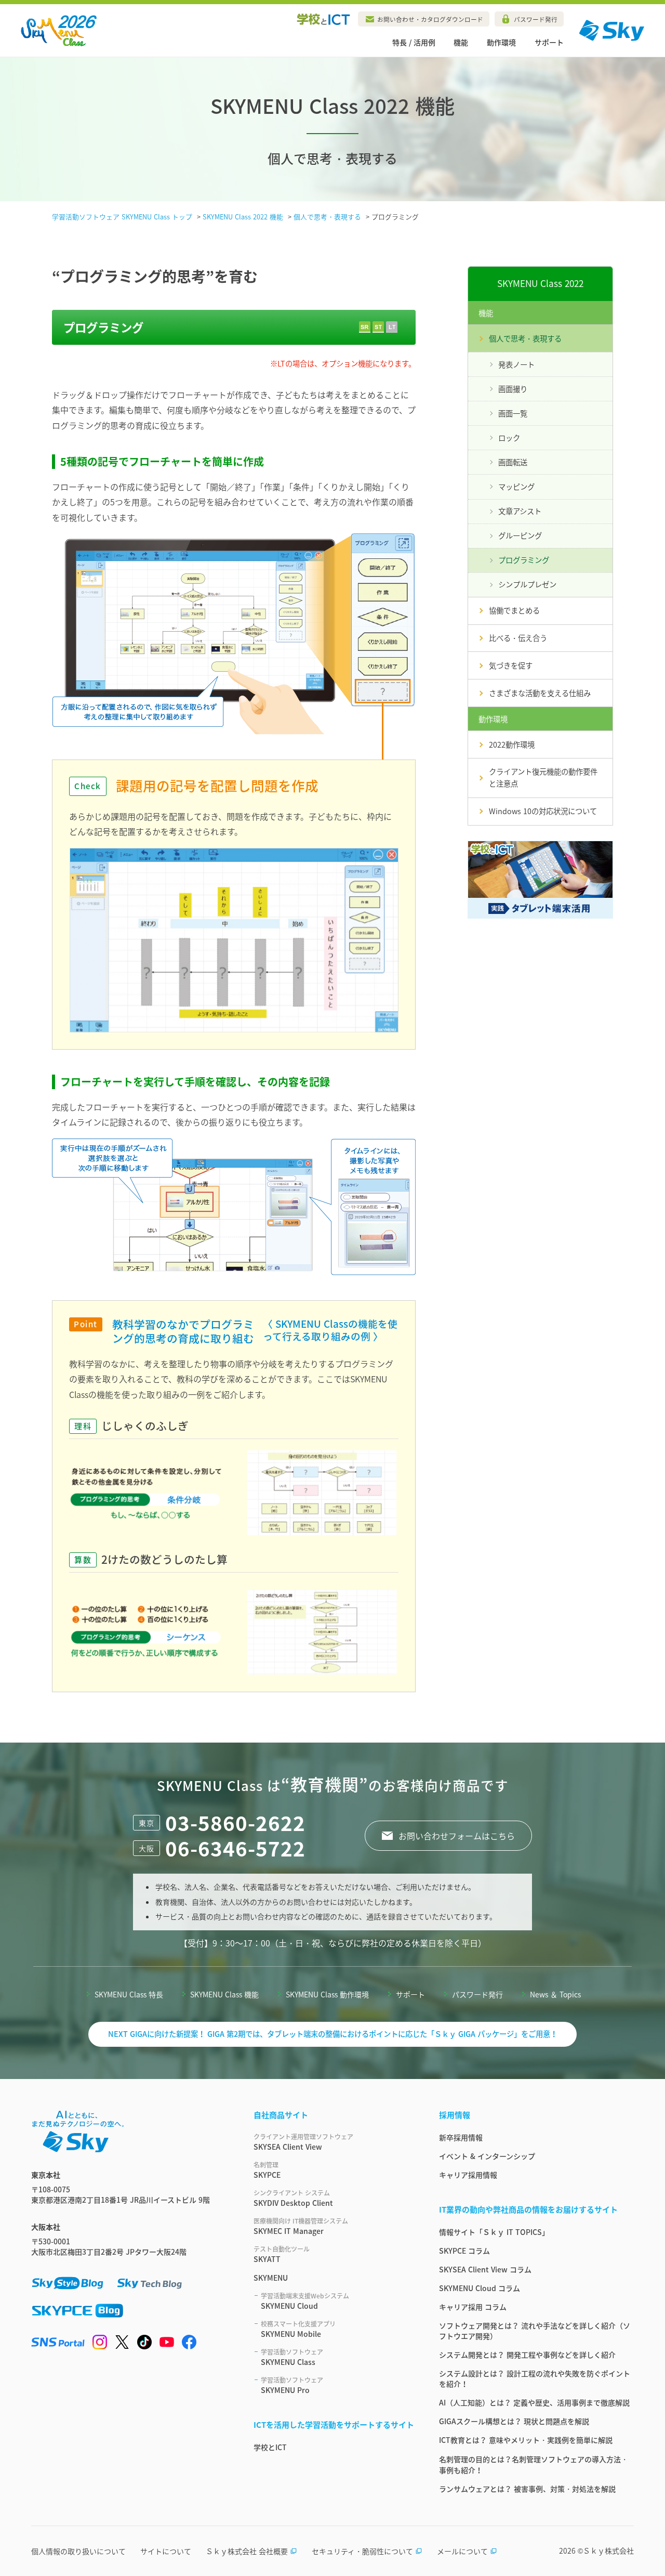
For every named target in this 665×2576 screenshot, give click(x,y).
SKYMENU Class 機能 (224, 1994)
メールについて (462, 2551)
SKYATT (282, 2254)
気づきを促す (511, 665)
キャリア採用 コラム (473, 2307)
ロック (509, 438)
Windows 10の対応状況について (543, 811)
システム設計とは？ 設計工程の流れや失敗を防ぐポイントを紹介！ (535, 2378)
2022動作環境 (512, 744)
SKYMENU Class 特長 (129, 1994)
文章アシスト (520, 511)
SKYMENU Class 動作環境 (327, 1994)
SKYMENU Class (292, 2357)
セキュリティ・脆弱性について (362, 2551)
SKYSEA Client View (303, 2142)
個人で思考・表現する (525, 338)
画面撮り (513, 389)
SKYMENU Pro (292, 2385)
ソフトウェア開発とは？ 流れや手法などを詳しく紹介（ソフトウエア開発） (535, 2331)
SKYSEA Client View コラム (485, 2269)
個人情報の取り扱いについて (78, 2551)
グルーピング (520, 535)
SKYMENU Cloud (305, 2301)
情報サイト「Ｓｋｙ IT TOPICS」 (494, 2232)
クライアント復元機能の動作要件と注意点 (543, 777)
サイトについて (166, 2551)
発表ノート (516, 364)
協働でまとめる (514, 610)
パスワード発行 (536, 19)
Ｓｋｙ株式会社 (608, 2551)
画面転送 (513, 462)
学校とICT (270, 2447)
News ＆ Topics (555, 1994)
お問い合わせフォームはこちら (457, 1836)
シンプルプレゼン (527, 584)
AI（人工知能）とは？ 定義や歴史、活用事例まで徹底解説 (534, 2402)
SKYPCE (267, 2170)
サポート (549, 42)
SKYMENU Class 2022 (540, 283)
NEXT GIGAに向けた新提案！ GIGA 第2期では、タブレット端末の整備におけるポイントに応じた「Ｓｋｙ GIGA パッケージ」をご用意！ (333, 2034)
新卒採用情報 (461, 2137)
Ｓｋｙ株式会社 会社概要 (247, 2551)
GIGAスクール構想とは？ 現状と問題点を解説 (514, 2421)
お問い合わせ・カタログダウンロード (430, 19)
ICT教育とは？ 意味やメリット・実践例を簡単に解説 (526, 2440)
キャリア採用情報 (468, 2175)
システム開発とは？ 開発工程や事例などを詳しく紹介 (527, 2355)
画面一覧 (513, 413)
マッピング (516, 487)
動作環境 (501, 42)
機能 (461, 42)
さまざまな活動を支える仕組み (540, 693)
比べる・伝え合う (518, 638)
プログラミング (524, 560)
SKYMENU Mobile (298, 2329)
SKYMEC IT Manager (301, 2226)
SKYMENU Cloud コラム (480, 2288)
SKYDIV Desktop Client (293, 2198)
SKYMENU (271, 2278)
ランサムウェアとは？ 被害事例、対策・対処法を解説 (527, 2489)
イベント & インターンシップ (487, 2156)
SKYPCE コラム (464, 2251)
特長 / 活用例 (414, 42)
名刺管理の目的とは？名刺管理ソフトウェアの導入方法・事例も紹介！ (534, 2464)
